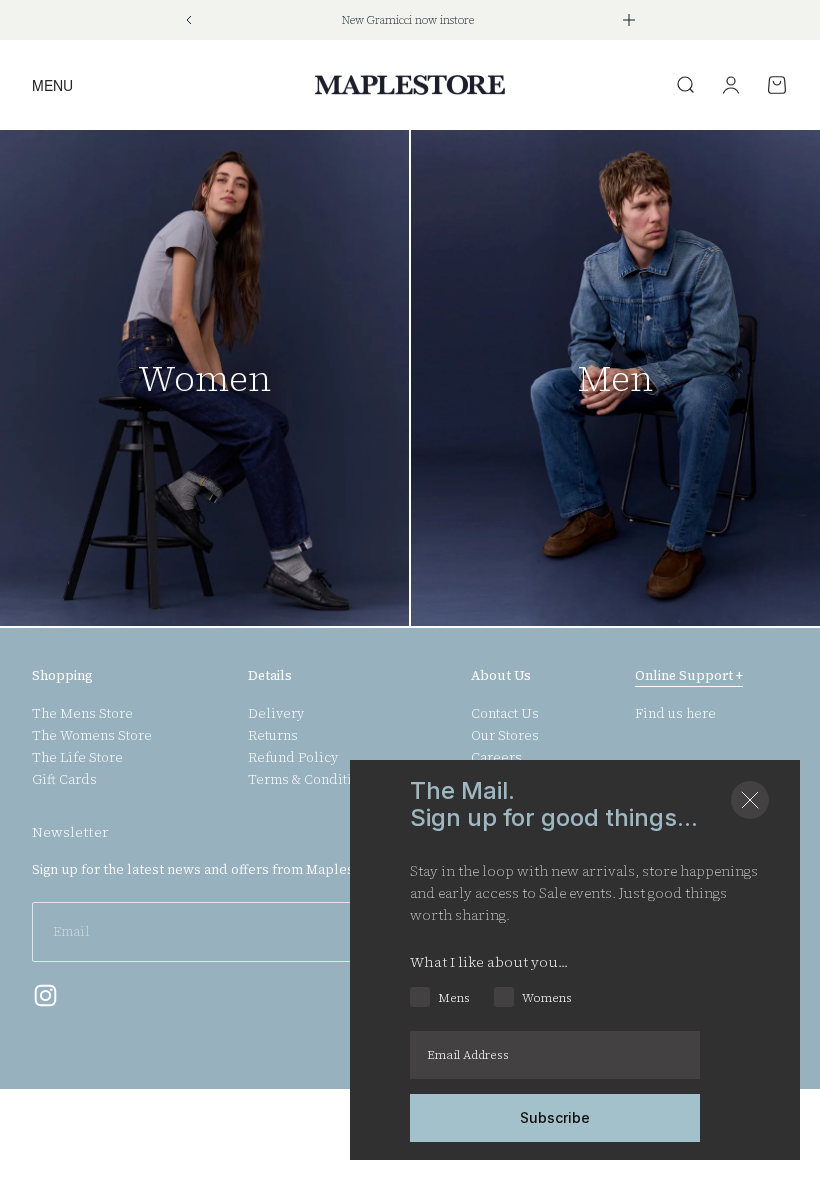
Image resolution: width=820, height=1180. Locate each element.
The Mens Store (82, 714)
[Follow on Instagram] (45, 995)
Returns (273, 736)
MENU (52, 84)
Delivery (276, 714)
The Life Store (77, 758)
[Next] (629, 20)
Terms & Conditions (311, 780)
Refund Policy (293, 758)
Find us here (675, 714)
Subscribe (555, 1117)
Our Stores (505, 736)
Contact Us (505, 714)
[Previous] (188, 20)
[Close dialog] (750, 800)
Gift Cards (64, 780)
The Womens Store (92, 736)
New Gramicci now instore (408, 20)
